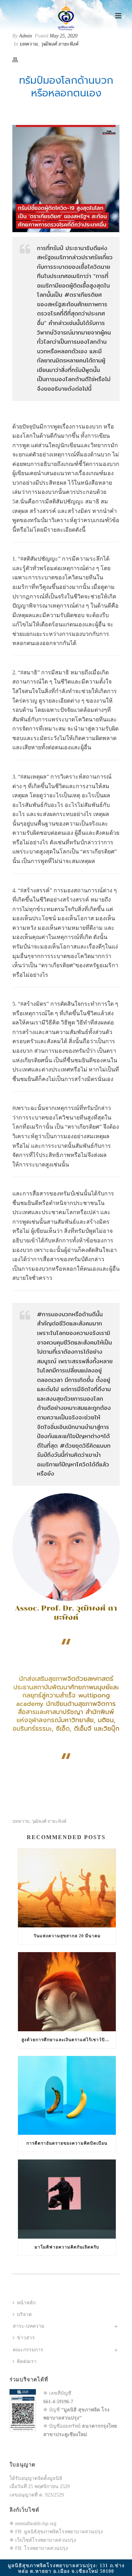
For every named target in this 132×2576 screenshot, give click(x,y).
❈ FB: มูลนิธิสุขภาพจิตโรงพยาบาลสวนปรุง (56, 2532)
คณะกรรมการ (28, 2350)
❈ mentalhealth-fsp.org (33, 2524)
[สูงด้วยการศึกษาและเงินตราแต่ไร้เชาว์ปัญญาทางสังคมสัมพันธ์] (67, 1992)
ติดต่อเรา (27, 2361)
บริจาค (24, 2314)
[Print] (19, 59)
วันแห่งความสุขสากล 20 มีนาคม (67, 1936)
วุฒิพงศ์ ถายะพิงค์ (59, 44)
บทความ (29, 44)
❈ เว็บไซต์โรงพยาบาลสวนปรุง (43, 2540)
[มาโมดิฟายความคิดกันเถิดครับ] (67, 2199)
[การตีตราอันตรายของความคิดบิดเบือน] (67, 2095)
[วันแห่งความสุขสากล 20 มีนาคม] (67, 1888)
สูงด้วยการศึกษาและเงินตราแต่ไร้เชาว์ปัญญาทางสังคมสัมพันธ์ (69, 2040)
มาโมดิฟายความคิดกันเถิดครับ (67, 2247)
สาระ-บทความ (29, 2326)
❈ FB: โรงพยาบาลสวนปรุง (39, 2548)
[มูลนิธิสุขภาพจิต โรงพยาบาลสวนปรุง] (66, 16)
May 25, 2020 (64, 36)
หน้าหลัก (26, 2303)
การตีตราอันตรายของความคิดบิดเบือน (67, 2143)
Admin (26, 36)
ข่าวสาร (26, 2338)
